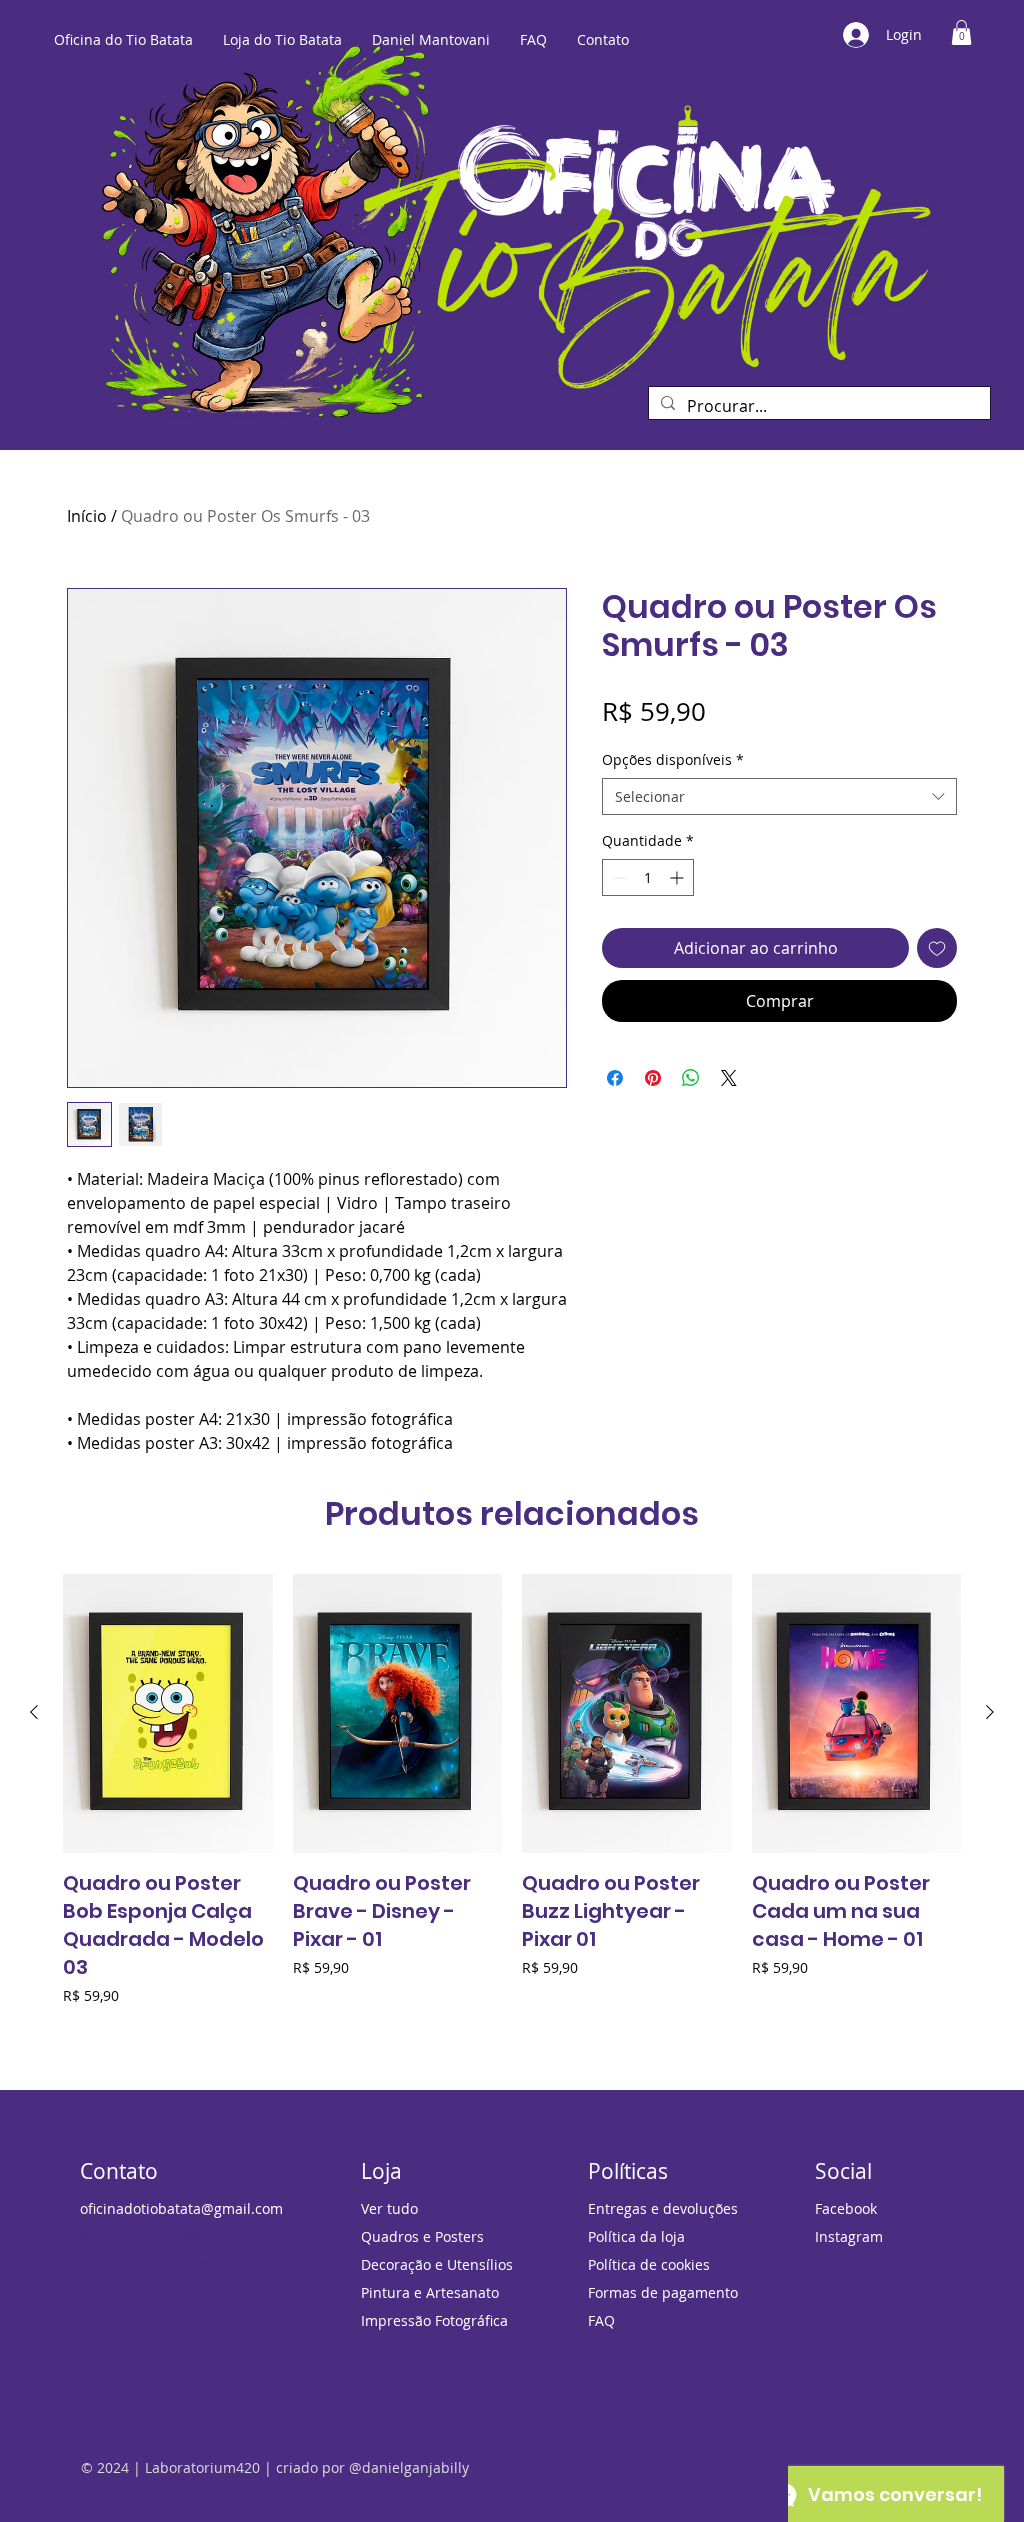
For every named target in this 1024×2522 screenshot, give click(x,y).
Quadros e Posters (422, 2236)
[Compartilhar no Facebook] (615, 1078)
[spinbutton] (648, 877)
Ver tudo (389, 2208)
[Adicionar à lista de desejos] (937, 948)
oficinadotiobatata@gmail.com (181, 2208)
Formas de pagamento (663, 2292)
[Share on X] (729, 1078)
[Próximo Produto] (990, 1712)
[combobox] (779, 797)
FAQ (601, 2320)
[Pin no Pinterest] (653, 1078)
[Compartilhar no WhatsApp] (691, 1078)
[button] (961, 32)
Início (87, 516)
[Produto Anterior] (34, 1712)
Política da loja (636, 2236)
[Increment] (678, 877)
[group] (512, 1804)
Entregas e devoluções (663, 2208)
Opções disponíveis (673, 759)
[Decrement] (617, 877)
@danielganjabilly (409, 2467)
